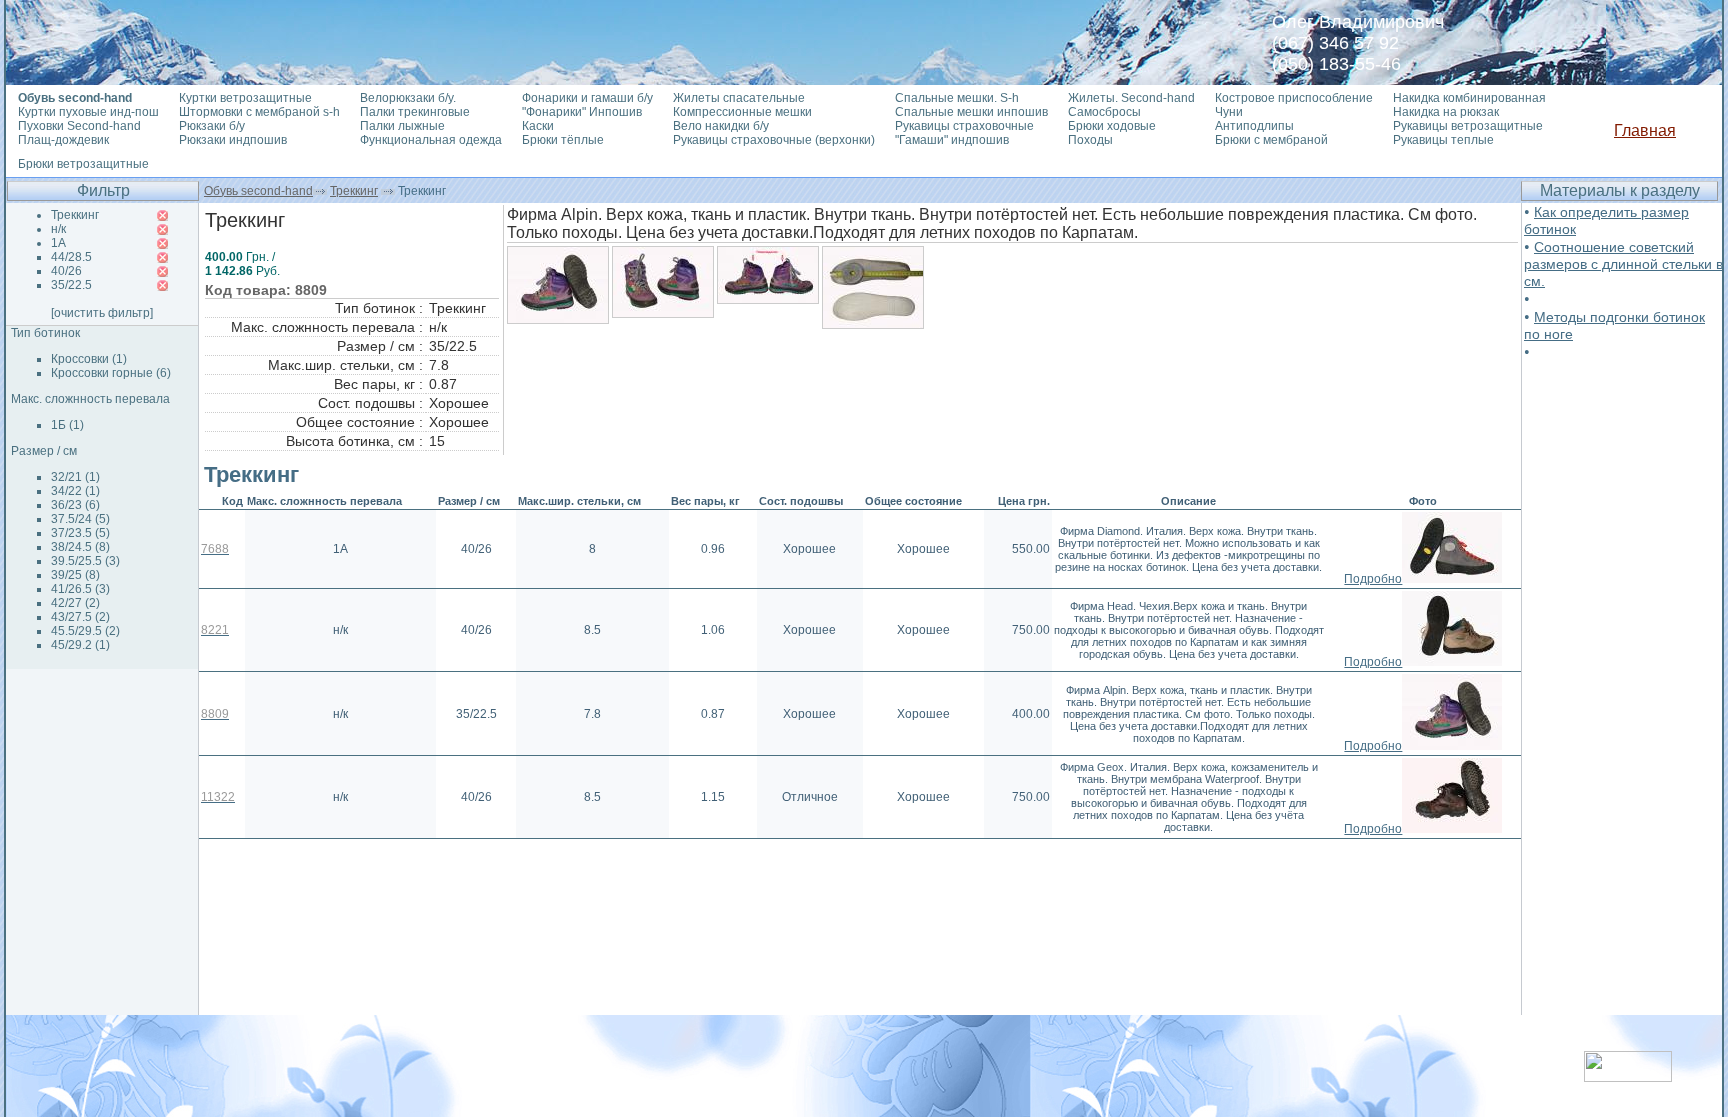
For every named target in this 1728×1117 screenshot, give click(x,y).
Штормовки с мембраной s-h (259, 112)
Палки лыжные (402, 126)
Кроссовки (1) (89, 359)
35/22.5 (71, 285)
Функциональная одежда (431, 140)
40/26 (66, 271)
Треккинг (354, 191)
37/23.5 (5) (80, 533)
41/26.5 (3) (80, 589)
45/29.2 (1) (80, 645)
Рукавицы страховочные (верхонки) (774, 140)
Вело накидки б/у (721, 126)
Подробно (1373, 579)
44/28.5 (71, 257)
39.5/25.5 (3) (85, 561)
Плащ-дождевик (63, 140)
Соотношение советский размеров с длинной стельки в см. (1623, 264)
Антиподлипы (1254, 126)
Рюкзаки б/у (212, 126)
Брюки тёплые (563, 140)
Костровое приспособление (1294, 98)
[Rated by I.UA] (1628, 1076)
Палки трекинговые (415, 112)
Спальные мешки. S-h (957, 98)
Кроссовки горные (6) (111, 373)
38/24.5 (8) (80, 547)
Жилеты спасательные (739, 98)
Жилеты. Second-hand (1131, 98)
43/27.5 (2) (80, 617)
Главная (1645, 130)
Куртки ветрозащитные (245, 98)
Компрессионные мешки (742, 112)
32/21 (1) (75, 477)
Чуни (1229, 112)
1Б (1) (67, 425)
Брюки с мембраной (1271, 140)
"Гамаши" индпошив (952, 140)
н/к (58, 229)
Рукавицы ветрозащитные (1468, 126)
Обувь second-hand (258, 191)
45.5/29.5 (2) (85, 631)
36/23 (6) (75, 505)
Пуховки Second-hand (79, 126)
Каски (538, 126)
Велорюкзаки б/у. (408, 98)
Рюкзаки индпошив (233, 140)
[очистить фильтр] (102, 313)
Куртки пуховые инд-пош (88, 112)
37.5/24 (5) (80, 519)
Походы (1090, 140)
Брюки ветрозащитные (83, 164)
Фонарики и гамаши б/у (587, 98)
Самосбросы (1104, 112)
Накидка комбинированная (1469, 98)
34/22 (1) (75, 491)
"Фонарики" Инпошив (582, 112)
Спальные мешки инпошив (971, 112)
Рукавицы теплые (1443, 140)
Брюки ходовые (1112, 126)
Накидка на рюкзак (1446, 112)
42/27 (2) (75, 603)
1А (58, 243)
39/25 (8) (75, 575)
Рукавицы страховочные (964, 126)
